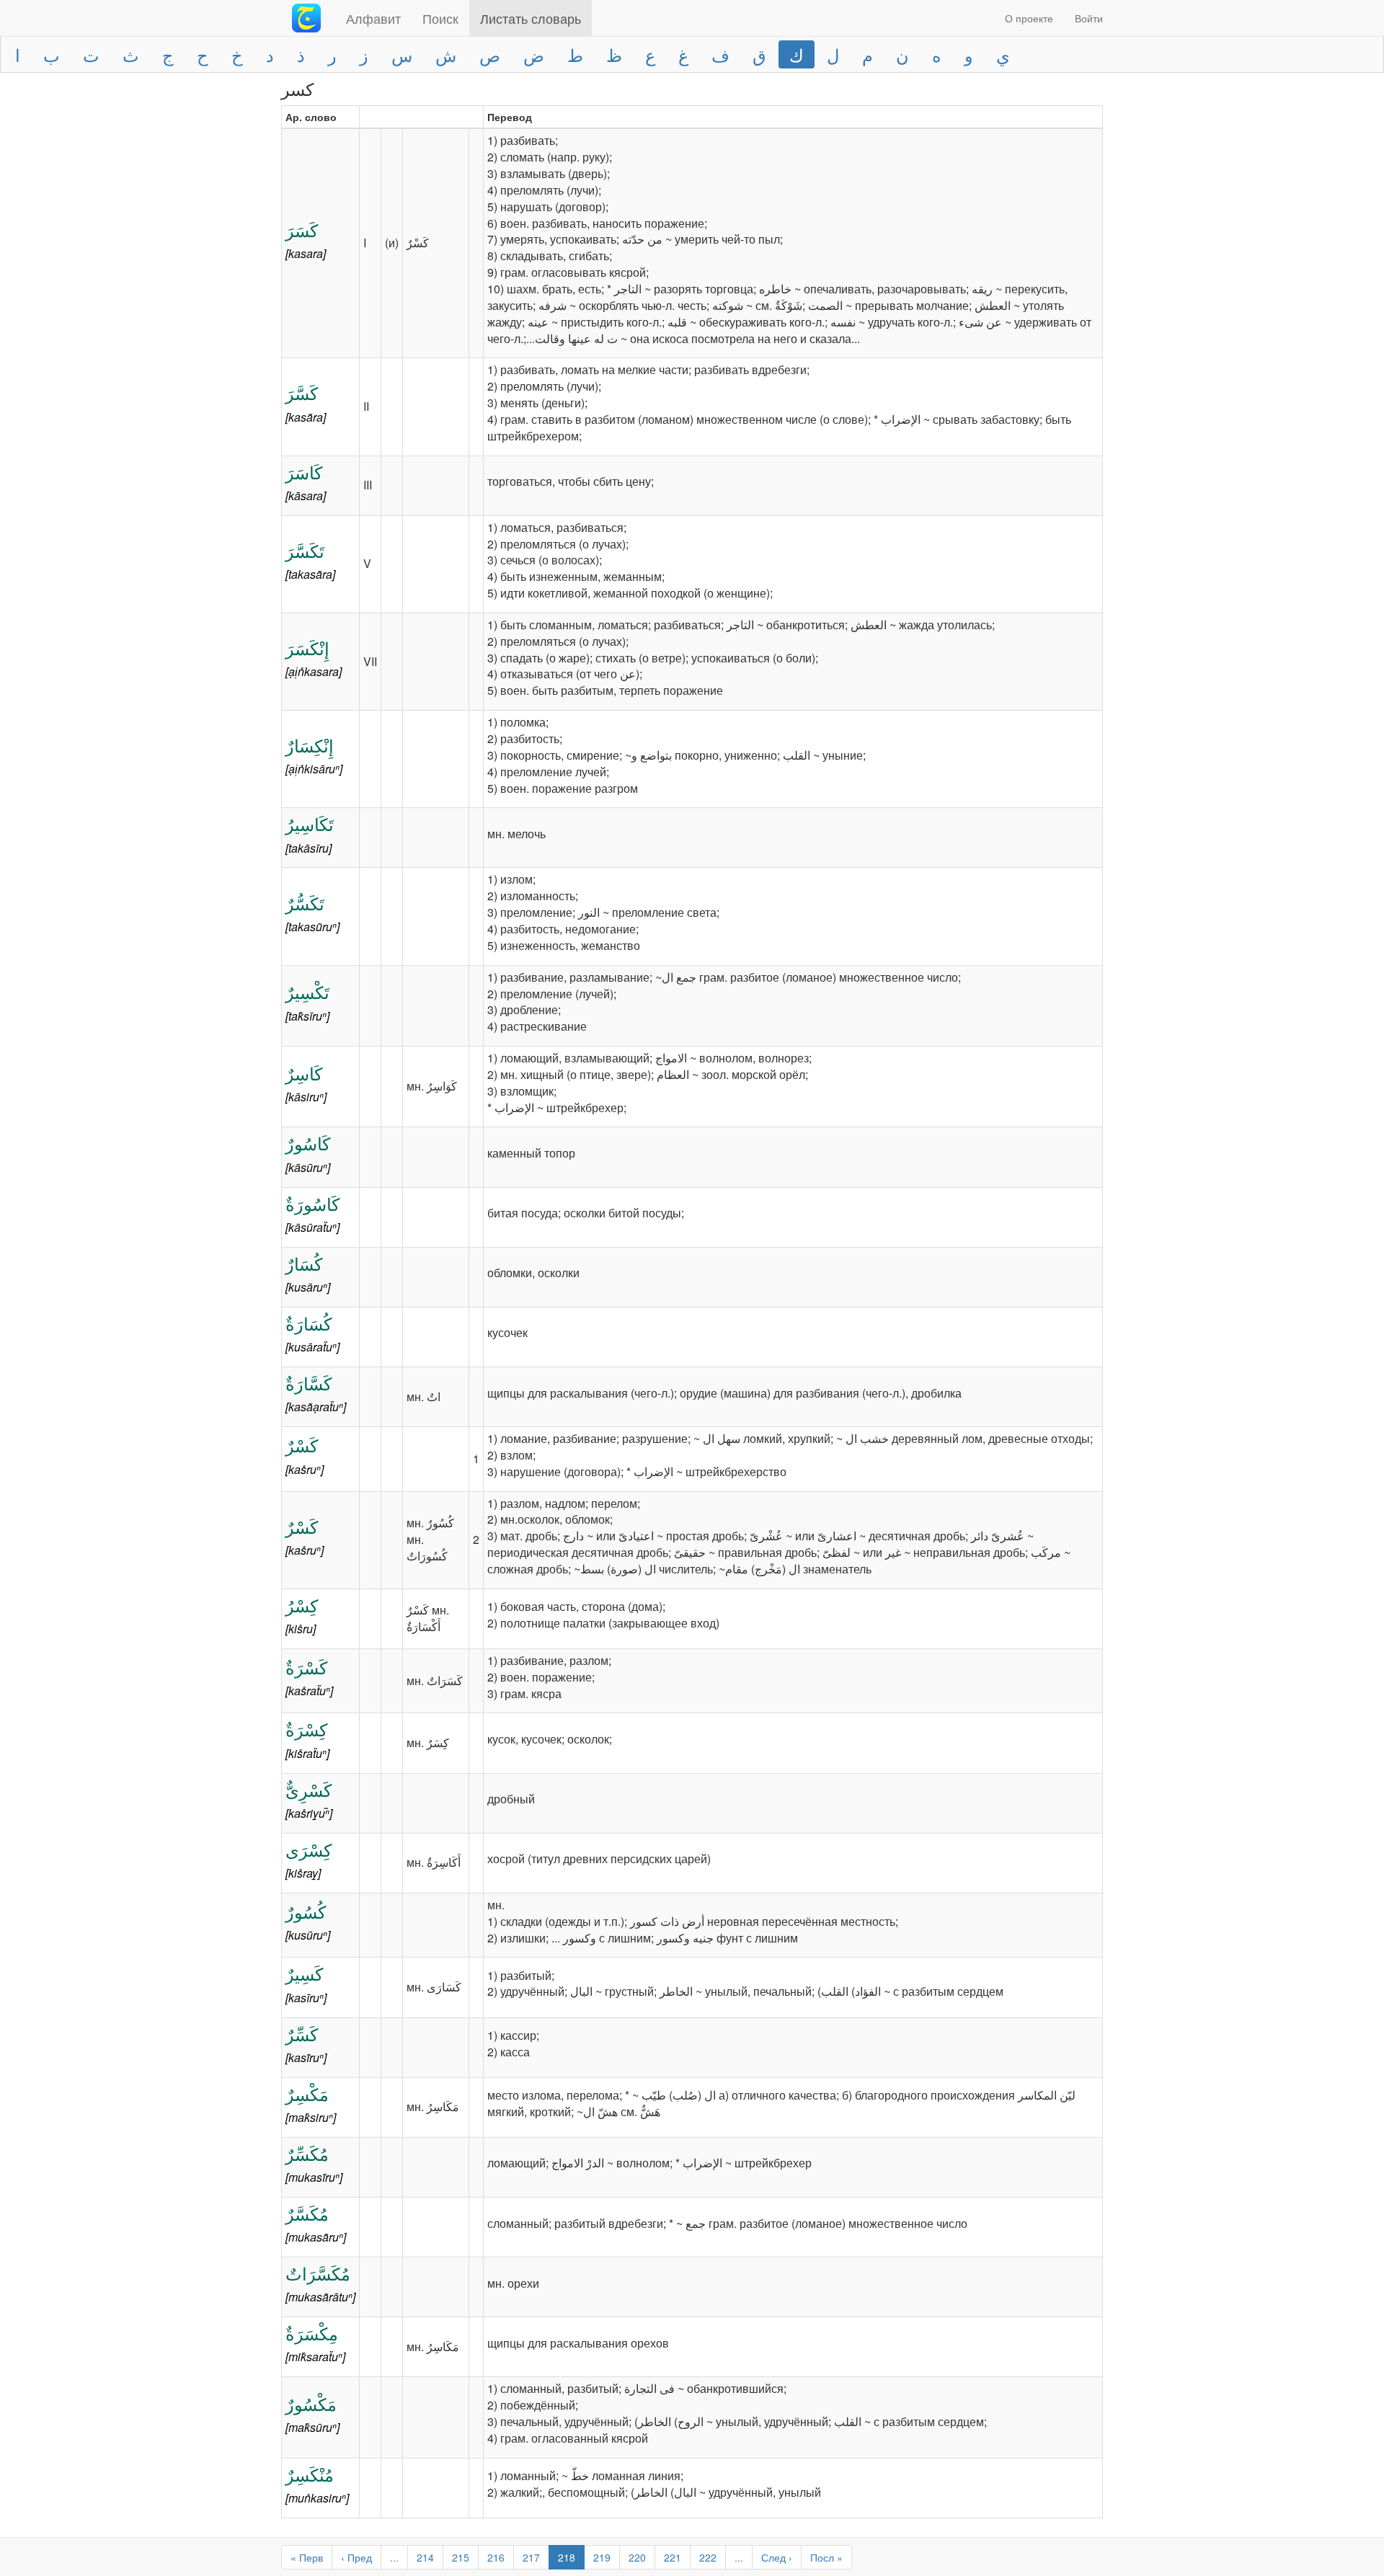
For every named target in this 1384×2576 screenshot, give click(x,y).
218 (567, 2557)
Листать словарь (531, 18)
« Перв (307, 2557)
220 (637, 2557)
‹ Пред (356, 2557)
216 (496, 2557)
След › (777, 2557)
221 (673, 2557)
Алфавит (373, 18)
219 (602, 2557)
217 (531, 2557)
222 (708, 2557)
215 (461, 2557)
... (394, 2557)
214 (425, 2557)
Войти (1089, 18)
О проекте (1029, 18)
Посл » (826, 2557)
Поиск (440, 18)
